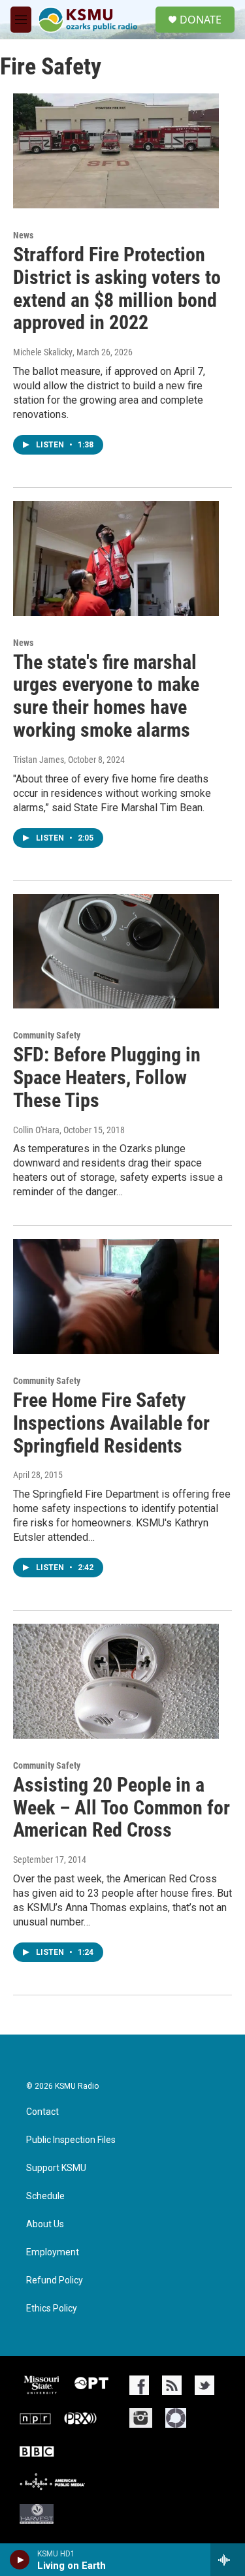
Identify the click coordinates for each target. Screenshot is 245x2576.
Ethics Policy (52, 2309)
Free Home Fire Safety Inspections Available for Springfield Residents (111, 1423)
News (23, 235)
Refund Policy (55, 2280)
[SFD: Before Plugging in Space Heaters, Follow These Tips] (116, 952)
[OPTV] (91, 2385)
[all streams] (228, 2560)
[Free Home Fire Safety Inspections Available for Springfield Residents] (116, 1296)
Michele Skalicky (43, 352)
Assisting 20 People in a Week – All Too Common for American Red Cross (122, 1808)
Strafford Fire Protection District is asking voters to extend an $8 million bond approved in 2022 (117, 288)
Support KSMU (56, 2168)
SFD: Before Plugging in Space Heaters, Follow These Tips (107, 1077)
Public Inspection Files (71, 2140)
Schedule (45, 2196)
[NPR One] (176, 2418)
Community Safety (47, 1035)
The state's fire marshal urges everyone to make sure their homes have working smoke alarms (106, 696)
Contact (42, 2112)
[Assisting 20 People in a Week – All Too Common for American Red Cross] (116, 1681)
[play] (20, 2560)
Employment (53, 2252)
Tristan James (39, 760)
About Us (45, 2224)
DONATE (201, 20)
